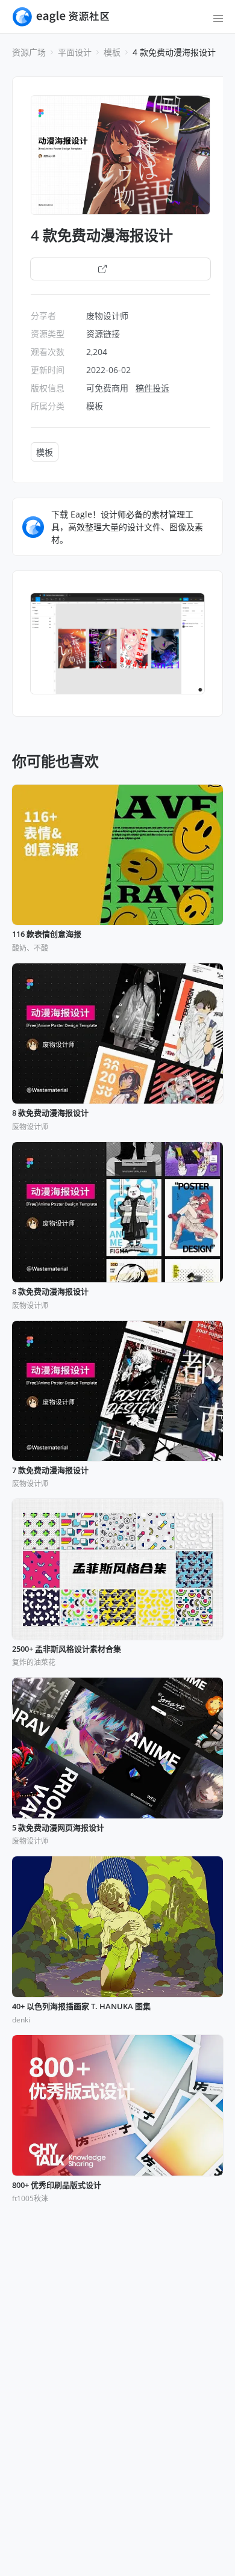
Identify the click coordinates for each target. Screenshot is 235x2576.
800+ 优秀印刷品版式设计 (57, 2185)
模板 (112, 52)
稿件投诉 (152, 388)
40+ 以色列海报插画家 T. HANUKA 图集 (81, 2007)
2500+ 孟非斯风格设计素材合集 (67, 1649)
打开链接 (127, 269)
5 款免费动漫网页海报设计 (58, 1828)
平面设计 (75, 52)
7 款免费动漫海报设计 (50, 1471)
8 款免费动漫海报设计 (50, 1113)
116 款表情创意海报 (47, 934)
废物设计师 (107, 316)
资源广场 (29, 52)
